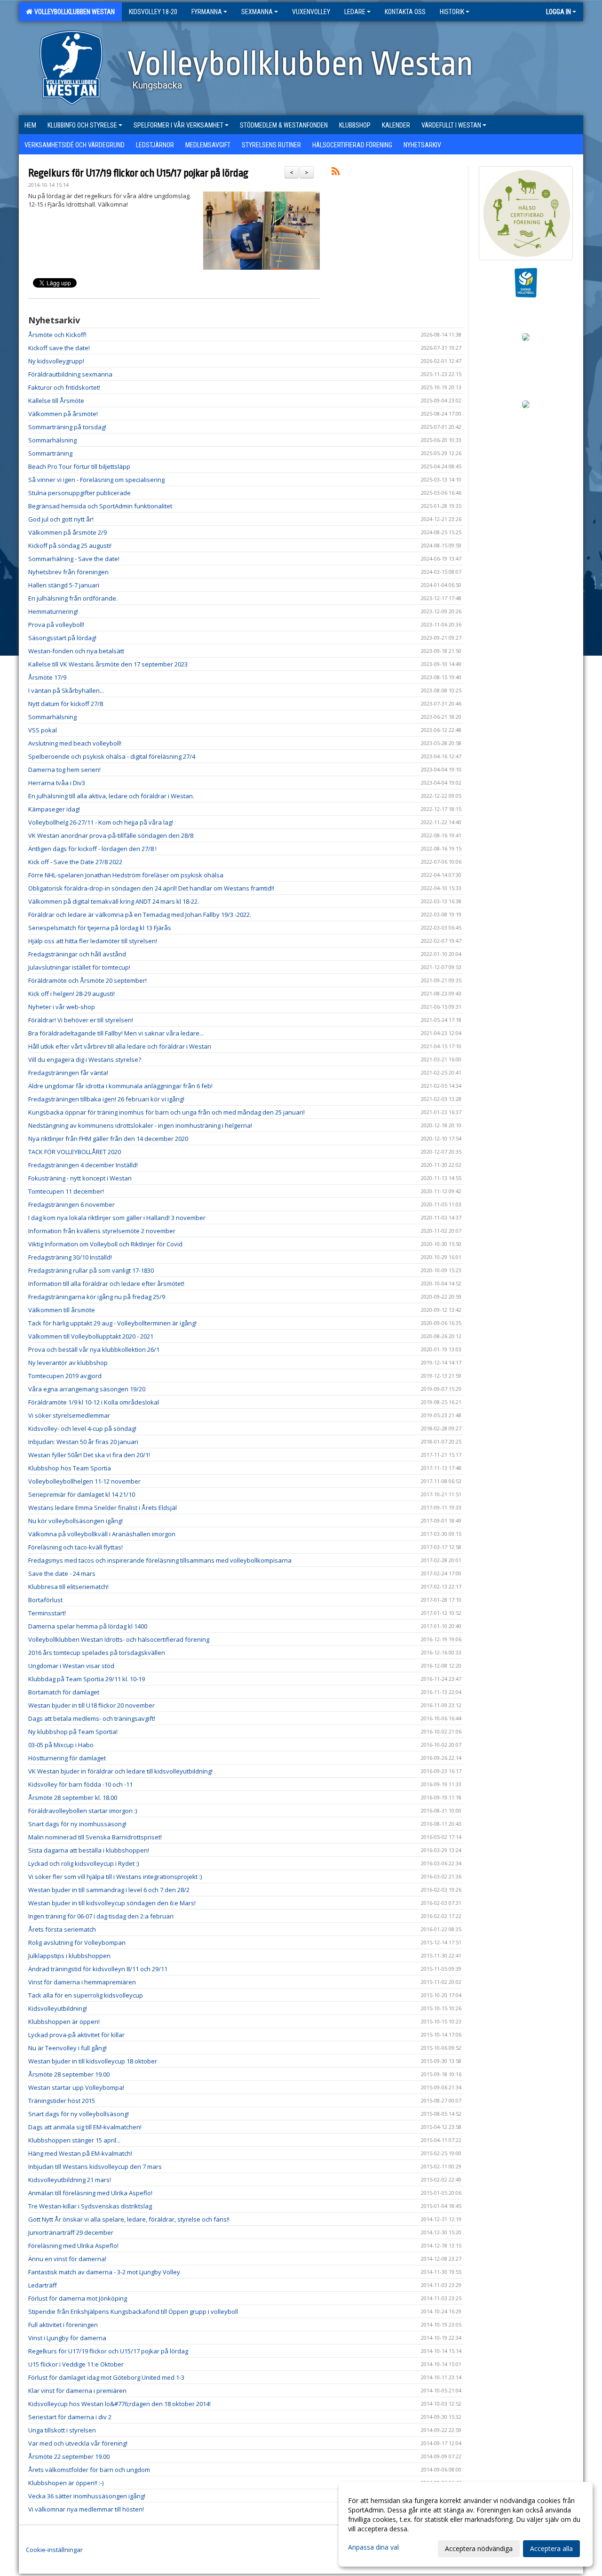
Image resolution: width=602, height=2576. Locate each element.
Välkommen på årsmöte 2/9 (67, 532)
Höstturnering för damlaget (67, 1758)
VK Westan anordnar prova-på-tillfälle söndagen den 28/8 (111, 835)
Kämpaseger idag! (54, 809)
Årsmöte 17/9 (47, 677)
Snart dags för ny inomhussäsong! (77, 1824)
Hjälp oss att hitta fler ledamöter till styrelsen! (93, 941)
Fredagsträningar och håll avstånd (77, 954)
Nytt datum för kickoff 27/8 (66, 704)
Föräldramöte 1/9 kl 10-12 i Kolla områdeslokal (94, 1402)
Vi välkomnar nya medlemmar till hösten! (86, 2509)
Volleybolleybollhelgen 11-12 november (84, 1481)
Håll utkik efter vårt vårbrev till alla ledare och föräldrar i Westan (120, 1046)
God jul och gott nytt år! (61, 519)
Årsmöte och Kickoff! (57, 335)
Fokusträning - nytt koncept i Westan (80, 1178)
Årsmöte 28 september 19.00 (69, 2074)
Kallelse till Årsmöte (56, 401)
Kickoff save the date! (59, 348)
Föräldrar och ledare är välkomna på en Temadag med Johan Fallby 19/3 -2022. (140, 915)
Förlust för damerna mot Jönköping (78, 2298)
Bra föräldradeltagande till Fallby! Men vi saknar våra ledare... (116, 1033)
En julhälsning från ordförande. (73, 598)
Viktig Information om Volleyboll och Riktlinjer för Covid (105, 1244)
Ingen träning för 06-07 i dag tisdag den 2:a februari (101, 1916)
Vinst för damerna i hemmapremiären (82, 1982)
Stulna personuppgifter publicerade (79, 493)
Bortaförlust (45, 1600)
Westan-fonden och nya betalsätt (76, 651)
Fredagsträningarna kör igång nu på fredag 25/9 (97, 1297)
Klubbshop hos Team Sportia (70, 1468)
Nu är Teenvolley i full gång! (67, 2048)
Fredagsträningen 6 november (71, 1204)
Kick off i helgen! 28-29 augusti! (71, 994)
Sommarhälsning (52, 440)
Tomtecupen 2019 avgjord (65, 1376)
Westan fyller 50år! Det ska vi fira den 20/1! (89, 1455)
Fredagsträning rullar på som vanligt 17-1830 (91, 1270)
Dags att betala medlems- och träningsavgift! (92, 1718)
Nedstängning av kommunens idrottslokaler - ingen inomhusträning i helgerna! (140, 1125)
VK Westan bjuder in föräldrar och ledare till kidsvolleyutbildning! (120, 1771)
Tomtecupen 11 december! (66, 1191)
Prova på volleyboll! (56, 625)
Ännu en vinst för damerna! (67, 2259)
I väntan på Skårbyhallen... (66, 690)
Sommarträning (50, 453)
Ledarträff (43, 2285)
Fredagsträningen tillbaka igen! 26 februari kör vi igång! (106, 1099)
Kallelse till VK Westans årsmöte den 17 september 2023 (108, 664)
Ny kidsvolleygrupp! (56, 361)
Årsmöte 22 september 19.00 (69, 2456)
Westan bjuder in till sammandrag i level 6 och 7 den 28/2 (109, 1890)
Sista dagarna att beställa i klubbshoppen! (89, 1850)
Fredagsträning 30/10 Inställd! (70, 1257)
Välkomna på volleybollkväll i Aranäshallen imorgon (102, 1534)
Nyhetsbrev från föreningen (68, 572)
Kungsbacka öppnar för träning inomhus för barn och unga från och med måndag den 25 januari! (166, 1112)
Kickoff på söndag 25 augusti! (70, 546)
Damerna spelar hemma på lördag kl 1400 (88, 1626)
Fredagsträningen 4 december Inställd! (83, 1165)
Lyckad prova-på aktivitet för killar (76, 2035)
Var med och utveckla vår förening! (78, 2443)
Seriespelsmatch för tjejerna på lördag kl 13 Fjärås (100, 928)
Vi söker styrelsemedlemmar (69, 1415)
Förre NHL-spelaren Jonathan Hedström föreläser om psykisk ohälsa (126, 875)
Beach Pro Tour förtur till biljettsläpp (79, 466)
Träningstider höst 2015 (62, 2101)
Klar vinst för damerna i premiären (77, 2391)
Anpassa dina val (373, 2547)
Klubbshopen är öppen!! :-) (66, 2483)
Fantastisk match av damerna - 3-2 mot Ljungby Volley (104, 2272)
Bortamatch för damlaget (64, 1692)
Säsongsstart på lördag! (62, 638)
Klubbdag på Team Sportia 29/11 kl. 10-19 (87, 1679)
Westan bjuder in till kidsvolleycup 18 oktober (93, 2061)
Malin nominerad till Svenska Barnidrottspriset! (95, 1837)
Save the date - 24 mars (62, 1573)
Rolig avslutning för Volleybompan (77, 1942)
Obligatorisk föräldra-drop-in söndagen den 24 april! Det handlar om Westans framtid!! (151, 888)
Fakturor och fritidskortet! (64, 387)
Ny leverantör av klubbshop (68, 1363)
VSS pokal (43, 730)
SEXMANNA (257, 12)
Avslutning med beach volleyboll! (75, 743)
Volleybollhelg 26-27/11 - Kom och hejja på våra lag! (101, 822)
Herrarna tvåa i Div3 (57, 783)
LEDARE (355, 12)
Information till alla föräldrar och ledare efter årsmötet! (106, 1284)
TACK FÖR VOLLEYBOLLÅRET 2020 (75, 1152)
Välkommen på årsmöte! (63, 414)
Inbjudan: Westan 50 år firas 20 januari (83, 1442)
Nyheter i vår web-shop (62, 1007)
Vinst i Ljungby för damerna (67, 2338)
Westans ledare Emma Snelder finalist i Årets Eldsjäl (103, 1508)
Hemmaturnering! (53, 611)
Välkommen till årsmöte (62, 1310)
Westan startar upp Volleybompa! (76, 2087)
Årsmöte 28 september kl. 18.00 (73, 1798)
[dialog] (466, 2524)
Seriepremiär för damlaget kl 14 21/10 (82, 1494)
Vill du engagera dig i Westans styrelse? (85, 1059)
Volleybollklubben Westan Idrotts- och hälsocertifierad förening (119, 1639)
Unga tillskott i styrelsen (62, 2430)
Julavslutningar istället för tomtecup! (79, 967)
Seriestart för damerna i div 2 (70, 2417)
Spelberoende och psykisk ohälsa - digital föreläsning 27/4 (112, 756)
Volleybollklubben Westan (73, 12)
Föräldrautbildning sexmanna (70, 374)
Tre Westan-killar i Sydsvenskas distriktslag (90, 2206)
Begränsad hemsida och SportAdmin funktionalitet (100, 506)
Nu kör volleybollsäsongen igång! (75, 1521)
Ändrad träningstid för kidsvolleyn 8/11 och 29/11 (98, 1969)
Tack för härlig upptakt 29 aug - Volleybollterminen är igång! (112, 1323)
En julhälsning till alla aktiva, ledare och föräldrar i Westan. (112, 796)
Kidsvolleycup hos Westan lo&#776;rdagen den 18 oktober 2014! (119, 2404)
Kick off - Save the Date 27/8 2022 (75, 862)
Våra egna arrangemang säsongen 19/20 (87, 1389)
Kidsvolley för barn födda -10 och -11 (80, 1784)
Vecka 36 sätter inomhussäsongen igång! (87, 2496)
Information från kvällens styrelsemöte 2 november (102, 1231)
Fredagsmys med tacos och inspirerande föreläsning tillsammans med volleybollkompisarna (160, 1560)
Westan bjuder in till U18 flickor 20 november (91, 1705)
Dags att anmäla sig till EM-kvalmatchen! (85, 2127)
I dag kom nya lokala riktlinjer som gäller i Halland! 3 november (117, 1218)
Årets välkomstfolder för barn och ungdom (89, 2470)
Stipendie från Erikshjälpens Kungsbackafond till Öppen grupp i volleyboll (133, 2311)
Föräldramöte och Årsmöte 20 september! (87, 980)
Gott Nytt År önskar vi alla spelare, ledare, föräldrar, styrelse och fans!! (129, 2219)
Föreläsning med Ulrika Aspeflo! (73, 2246)
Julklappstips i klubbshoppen (69, 1956)
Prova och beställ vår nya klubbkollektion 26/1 (94, 1349)
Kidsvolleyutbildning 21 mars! (70, 2180)
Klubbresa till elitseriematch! (68, 1587)
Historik (452, 12)
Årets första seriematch (62, 1929)
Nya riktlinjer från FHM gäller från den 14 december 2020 (108, 1139)
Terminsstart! (47, 1613)
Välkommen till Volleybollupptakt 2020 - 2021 (91, 1336)
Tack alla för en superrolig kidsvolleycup (86, 1995)
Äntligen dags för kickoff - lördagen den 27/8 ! (92, 849)
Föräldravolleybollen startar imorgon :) (83, 1811)
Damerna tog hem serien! (64, 770)
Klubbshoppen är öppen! (64, 2022)
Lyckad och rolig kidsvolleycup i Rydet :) (83, 1863)
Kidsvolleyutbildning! (58, 2008)
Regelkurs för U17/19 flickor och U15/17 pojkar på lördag (138, 173)
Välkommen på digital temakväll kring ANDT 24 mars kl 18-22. (114, 901)
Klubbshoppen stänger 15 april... (74, 2140)
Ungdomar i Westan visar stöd (71, 1666)
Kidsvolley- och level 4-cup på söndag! (82, 1428)
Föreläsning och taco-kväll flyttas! (75, 1547)
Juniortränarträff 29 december (71, 2232)
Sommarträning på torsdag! (67, 427)
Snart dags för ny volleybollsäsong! (79, 2114)
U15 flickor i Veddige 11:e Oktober (76, 2364)
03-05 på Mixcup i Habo (61, 1745)
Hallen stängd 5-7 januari (64, 585)
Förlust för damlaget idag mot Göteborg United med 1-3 (106, 2377)
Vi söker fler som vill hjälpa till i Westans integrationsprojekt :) (115, 1877)
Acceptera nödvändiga (479, 2548)
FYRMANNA (207, 12)
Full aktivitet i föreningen (63, 2325)
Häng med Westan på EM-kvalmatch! (80, 2153)
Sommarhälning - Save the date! (74, 559)
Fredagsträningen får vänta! (68, 1073)
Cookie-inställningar (54, 2550)
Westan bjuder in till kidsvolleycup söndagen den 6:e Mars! (112, 1903)
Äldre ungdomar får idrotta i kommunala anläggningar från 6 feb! (120, 1086)
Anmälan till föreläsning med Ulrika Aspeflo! (90, 2193)
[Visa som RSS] (336, 173)
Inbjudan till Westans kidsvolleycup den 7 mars (95, 2167)
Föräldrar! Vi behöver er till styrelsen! (81, 1020)
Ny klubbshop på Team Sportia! (73, 1732)
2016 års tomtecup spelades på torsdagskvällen (97, 1653)
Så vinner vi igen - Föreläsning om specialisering (96, 480)
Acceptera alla (551, 2548)
